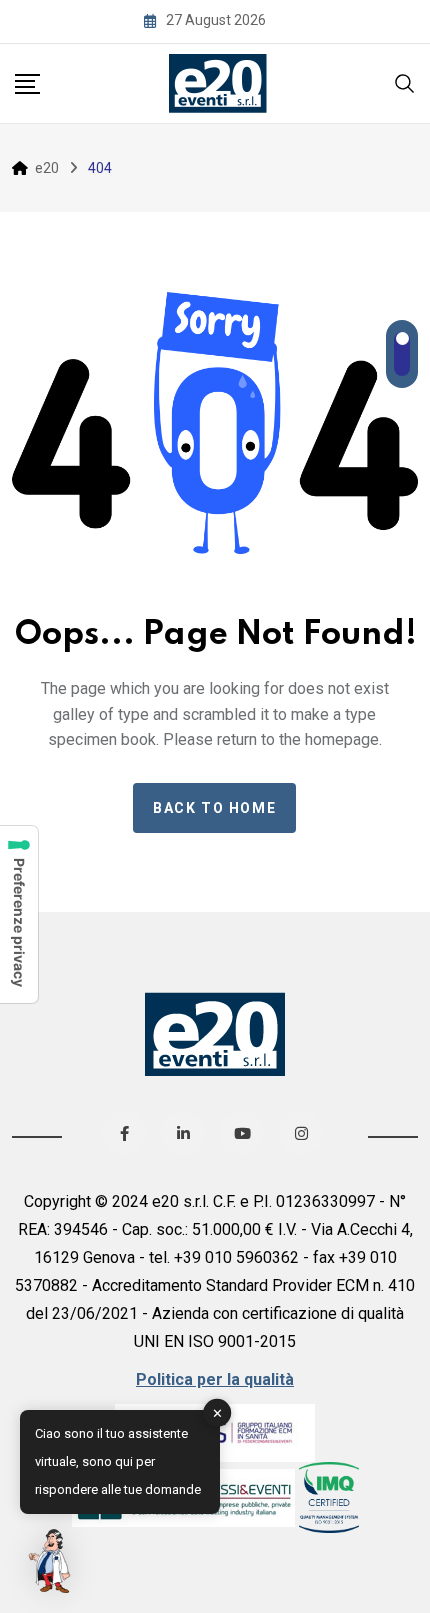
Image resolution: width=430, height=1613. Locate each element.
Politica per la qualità (215, 1379)
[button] (52, 1561)
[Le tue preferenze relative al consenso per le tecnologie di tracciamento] (19, 914)
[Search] (405, 81)
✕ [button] (217, 1412)
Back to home (214, 808)
